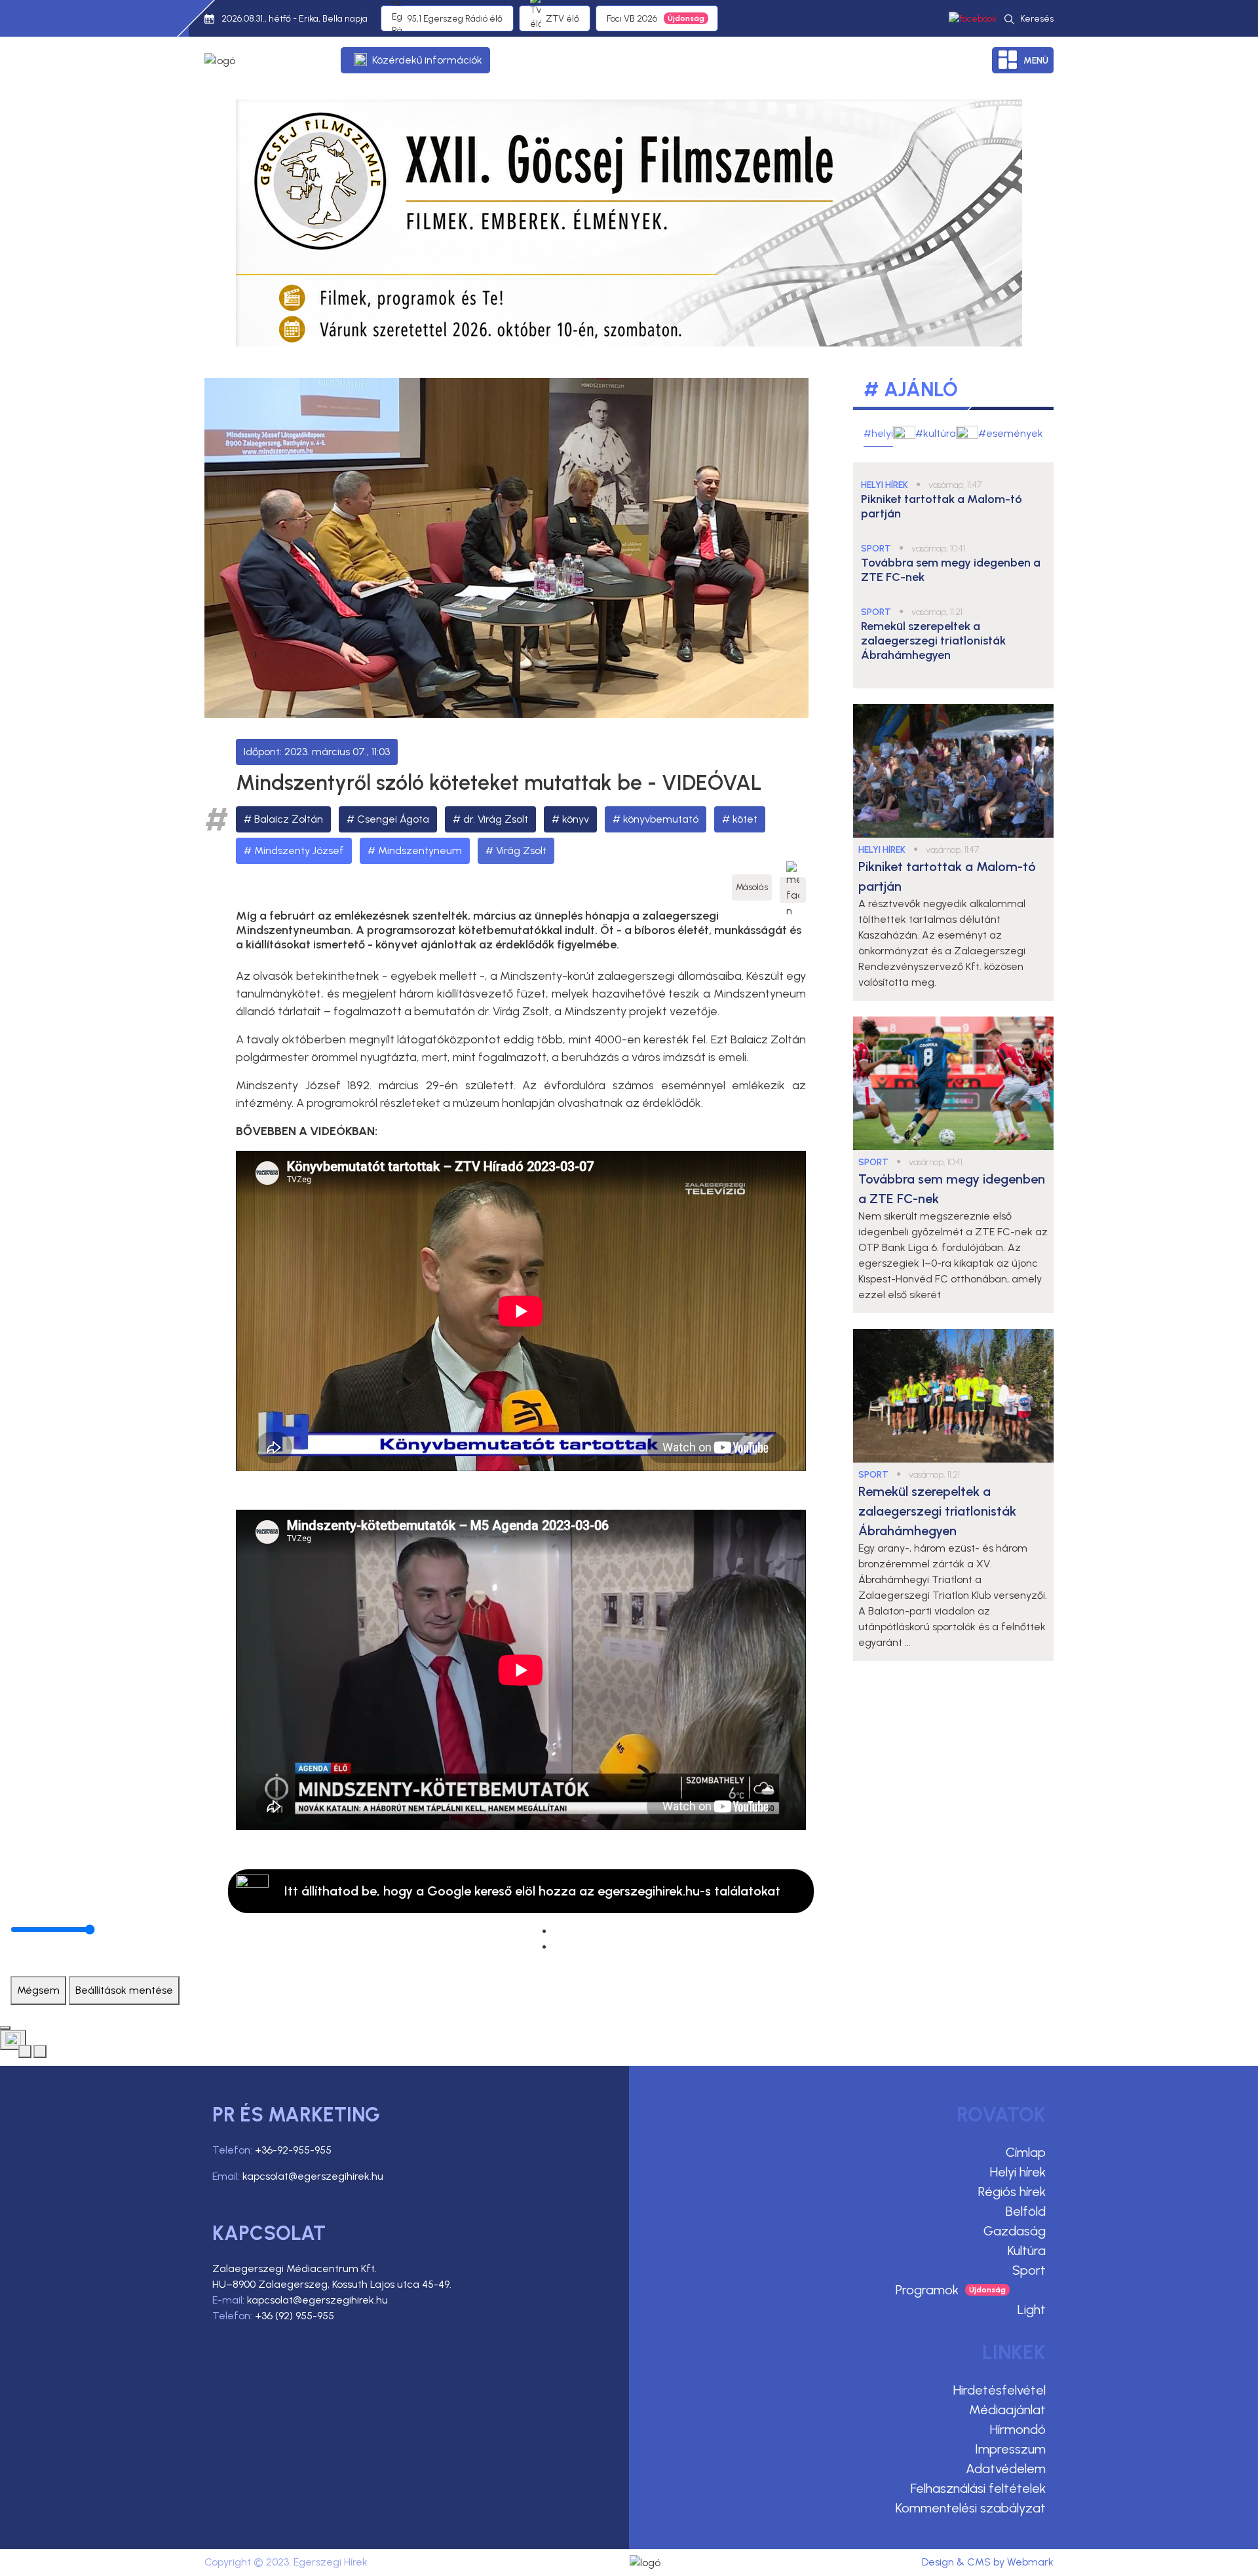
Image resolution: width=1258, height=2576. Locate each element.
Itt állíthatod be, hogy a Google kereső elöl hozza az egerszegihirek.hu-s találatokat (532, 1891)
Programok (927, 2290)
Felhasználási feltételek (978, 2488)
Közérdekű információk (427, 60)
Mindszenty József (299, 850)
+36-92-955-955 (293, 2150)
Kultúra (1027, 2250)
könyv (576, 819)
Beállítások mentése (124, 1990)
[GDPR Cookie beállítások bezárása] (5, 2028)
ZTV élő (562, 19)
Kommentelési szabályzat (971, 2508)
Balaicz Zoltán (289, 819)
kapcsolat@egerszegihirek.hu (313, 2176)
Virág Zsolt (521, 850)
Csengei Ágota (393, 819)
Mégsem (38, 1990)
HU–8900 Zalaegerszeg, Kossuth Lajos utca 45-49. (332, 2284)
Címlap (1026, 2152)
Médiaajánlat (1007, 2410)
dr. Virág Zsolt (496, 819)
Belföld (1026, 2211)
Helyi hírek (1018, 2172)
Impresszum (1010, 2449)
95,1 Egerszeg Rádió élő (455, 19)
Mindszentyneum (420, 850)
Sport (1029, 2270)
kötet (745, 819)
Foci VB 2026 (632, 19)
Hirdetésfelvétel (1000, 2390)
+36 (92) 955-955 (295, 2316)
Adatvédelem (1006, 2469)
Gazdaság (1015, 2231)
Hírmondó (1018, 2429)
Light (1032, 2309)
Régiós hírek (1012, 2192)
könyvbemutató (661, 819)
